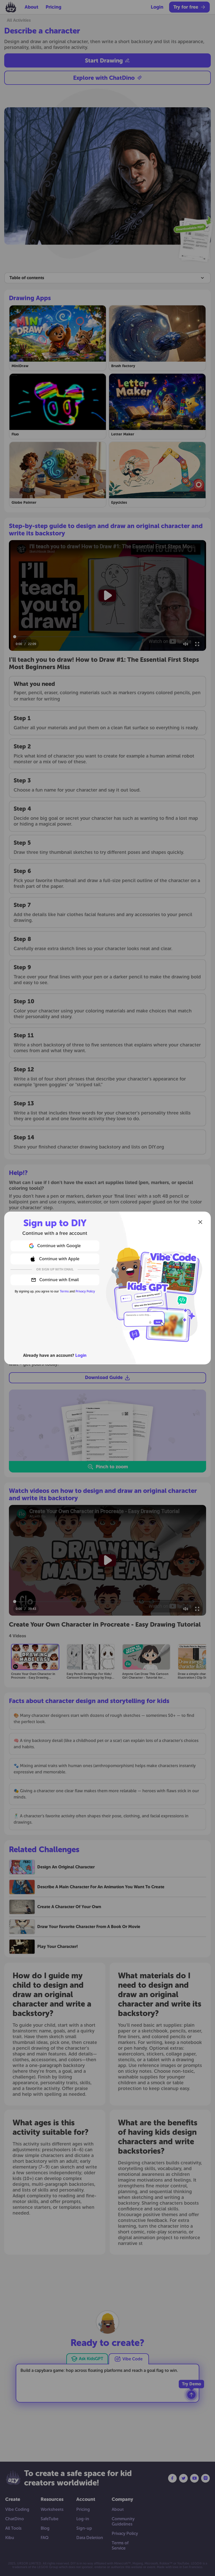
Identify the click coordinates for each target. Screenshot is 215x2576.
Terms (64, 1291)
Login (81, 1355)
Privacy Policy (85, 1291)
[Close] (200, 1222)
